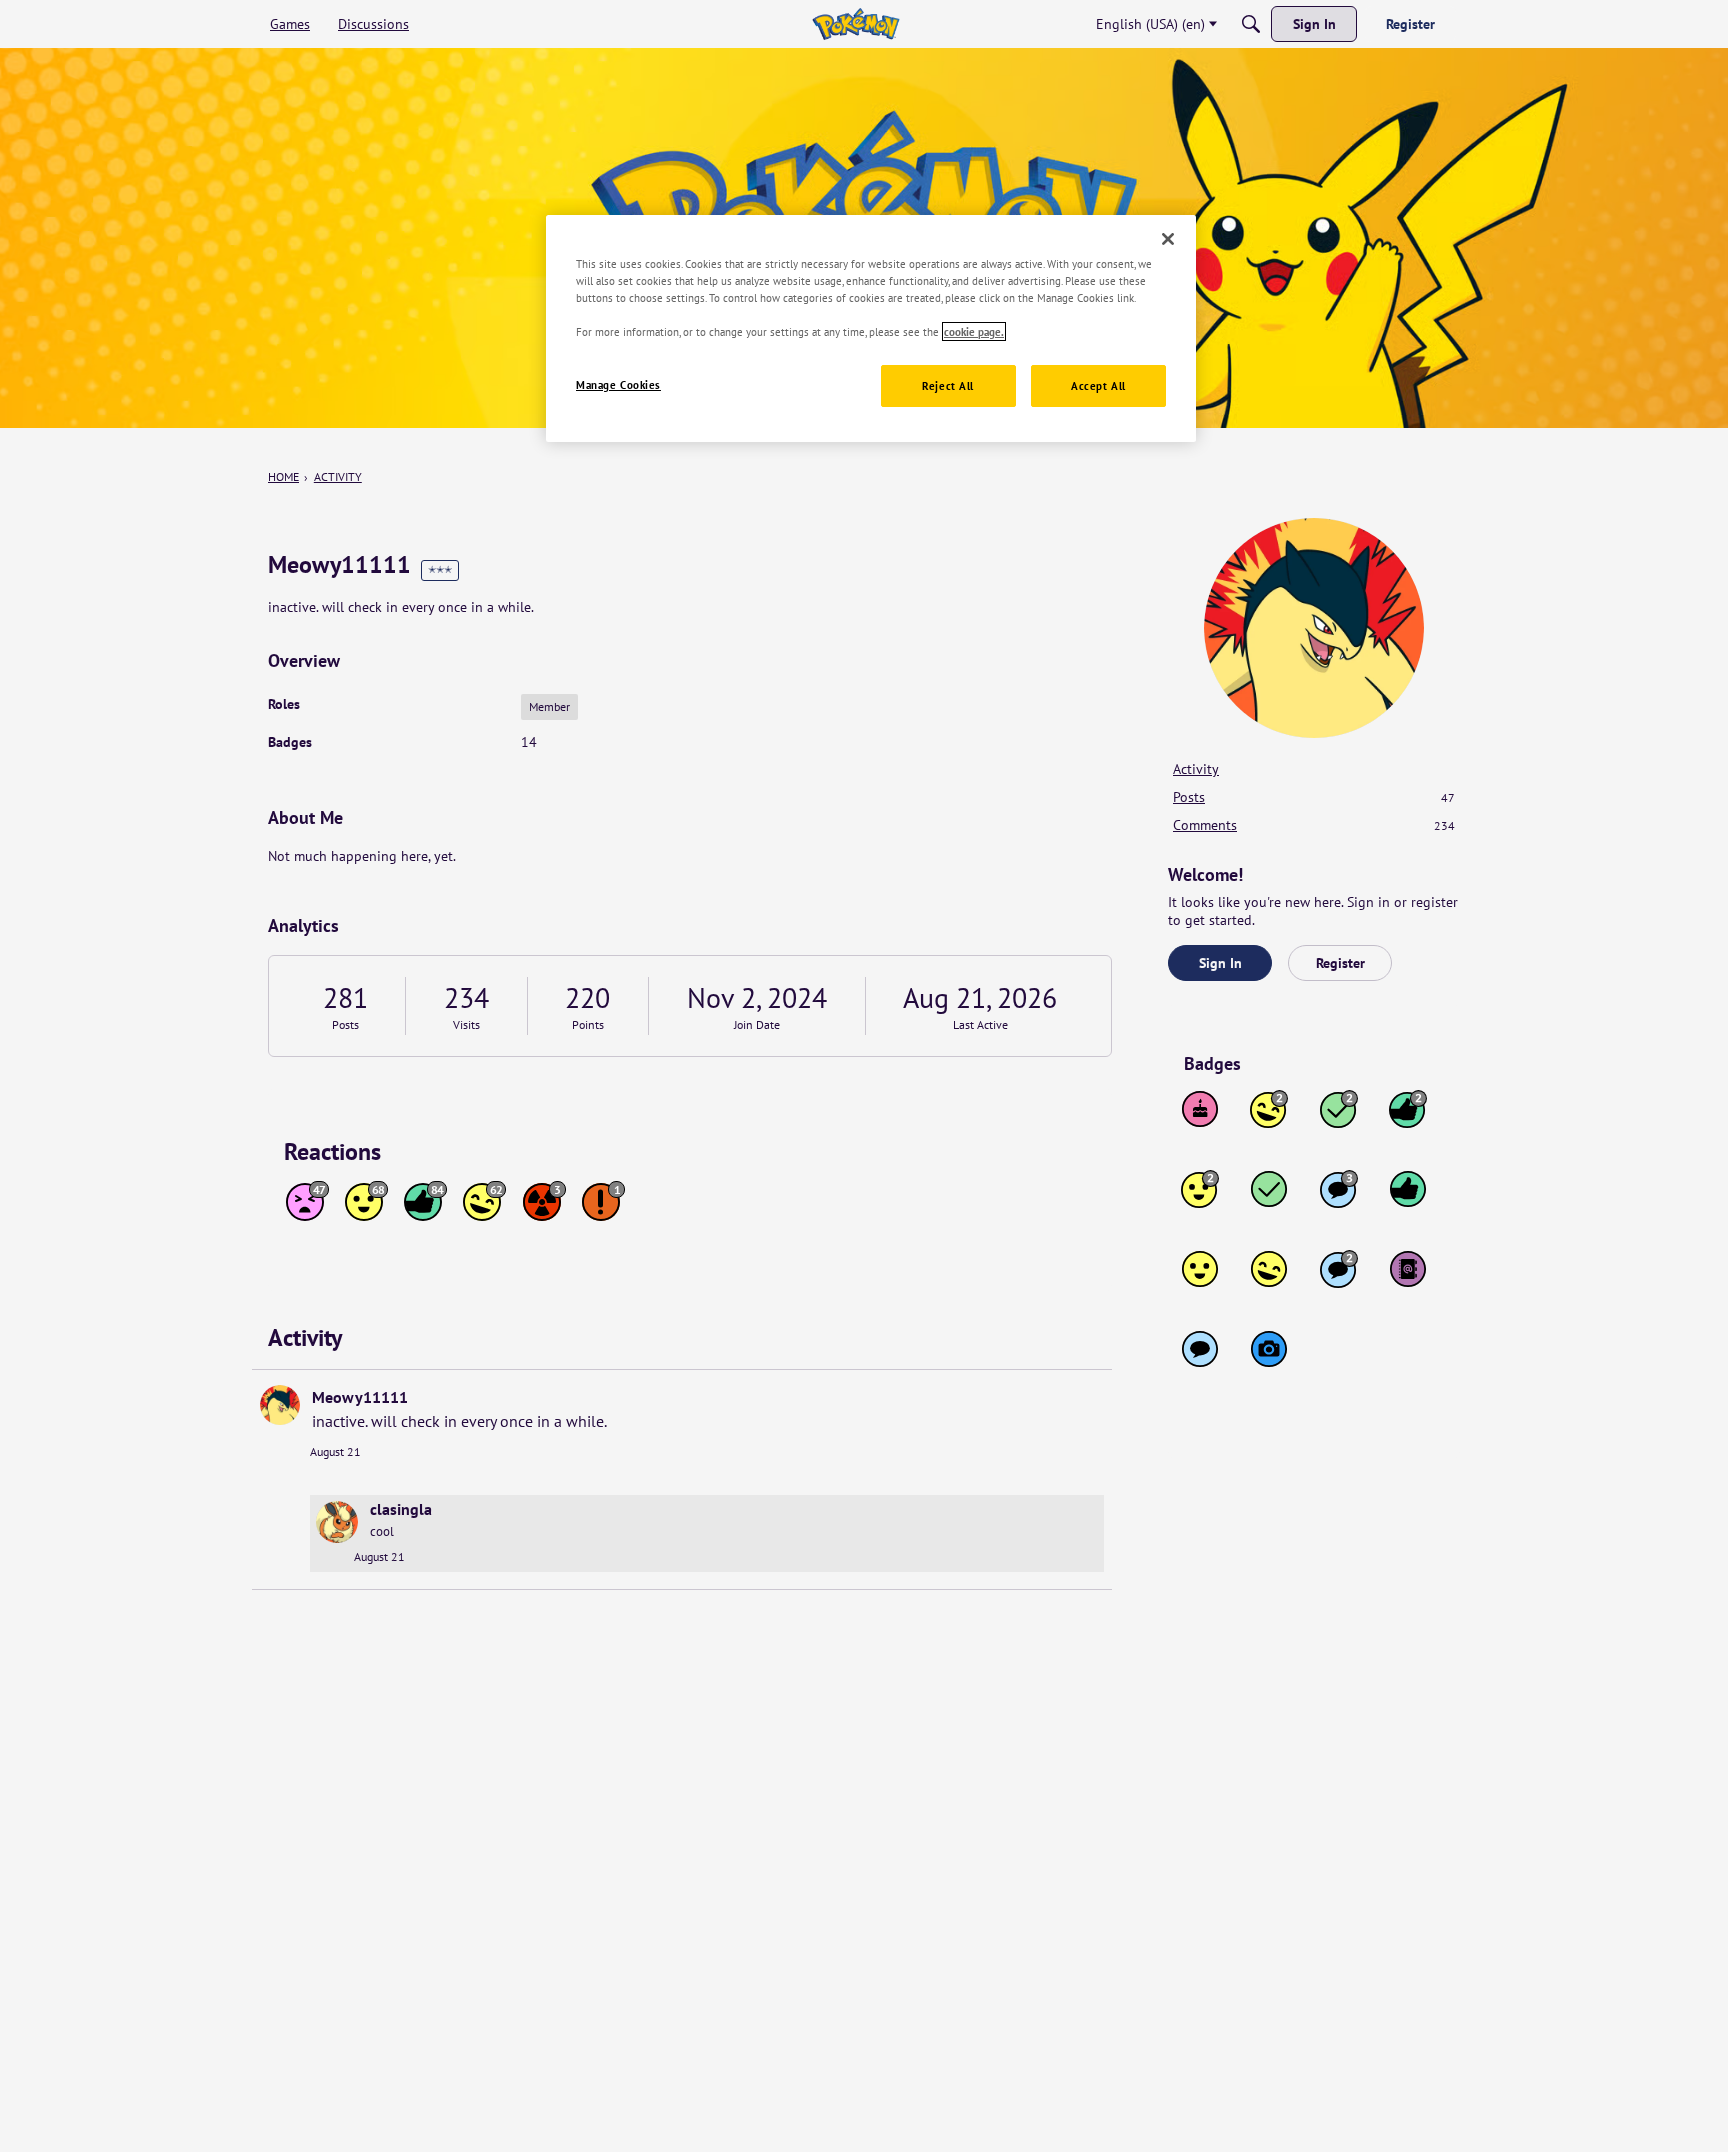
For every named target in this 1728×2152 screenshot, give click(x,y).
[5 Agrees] (1200, 1269)
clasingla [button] (401, 1509)
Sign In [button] (1220, 963)
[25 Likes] (1408, 1109)
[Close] (1168, 239)
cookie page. (974, 331)
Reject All (948, 386)
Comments (1314, 825)
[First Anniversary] (1200, 1109)
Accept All (1098, 386)
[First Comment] (1200, 1349)
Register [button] (1340, 963)
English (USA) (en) (1150, 24)
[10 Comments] (1339, 1269)
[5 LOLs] (1269, 1269)
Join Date (757, 1024)
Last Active (980, 1024)
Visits (466, 1024)
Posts (345, 1024)
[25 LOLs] (1269, 1109)
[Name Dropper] (1408, 1269)
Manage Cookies (618, 385)
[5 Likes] (1408, 1189)
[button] (337, 1522)
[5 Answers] (1339, 1109)
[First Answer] (1269, 1189)
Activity (1196, 769)
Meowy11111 (360, 1397)
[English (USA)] (855, 24)
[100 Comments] (1339, 1189)
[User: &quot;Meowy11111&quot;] (280, 1405)
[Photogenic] (1269, 1349)
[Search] (1251, 24)
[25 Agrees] (1200, 1189)
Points (588, 1024)
